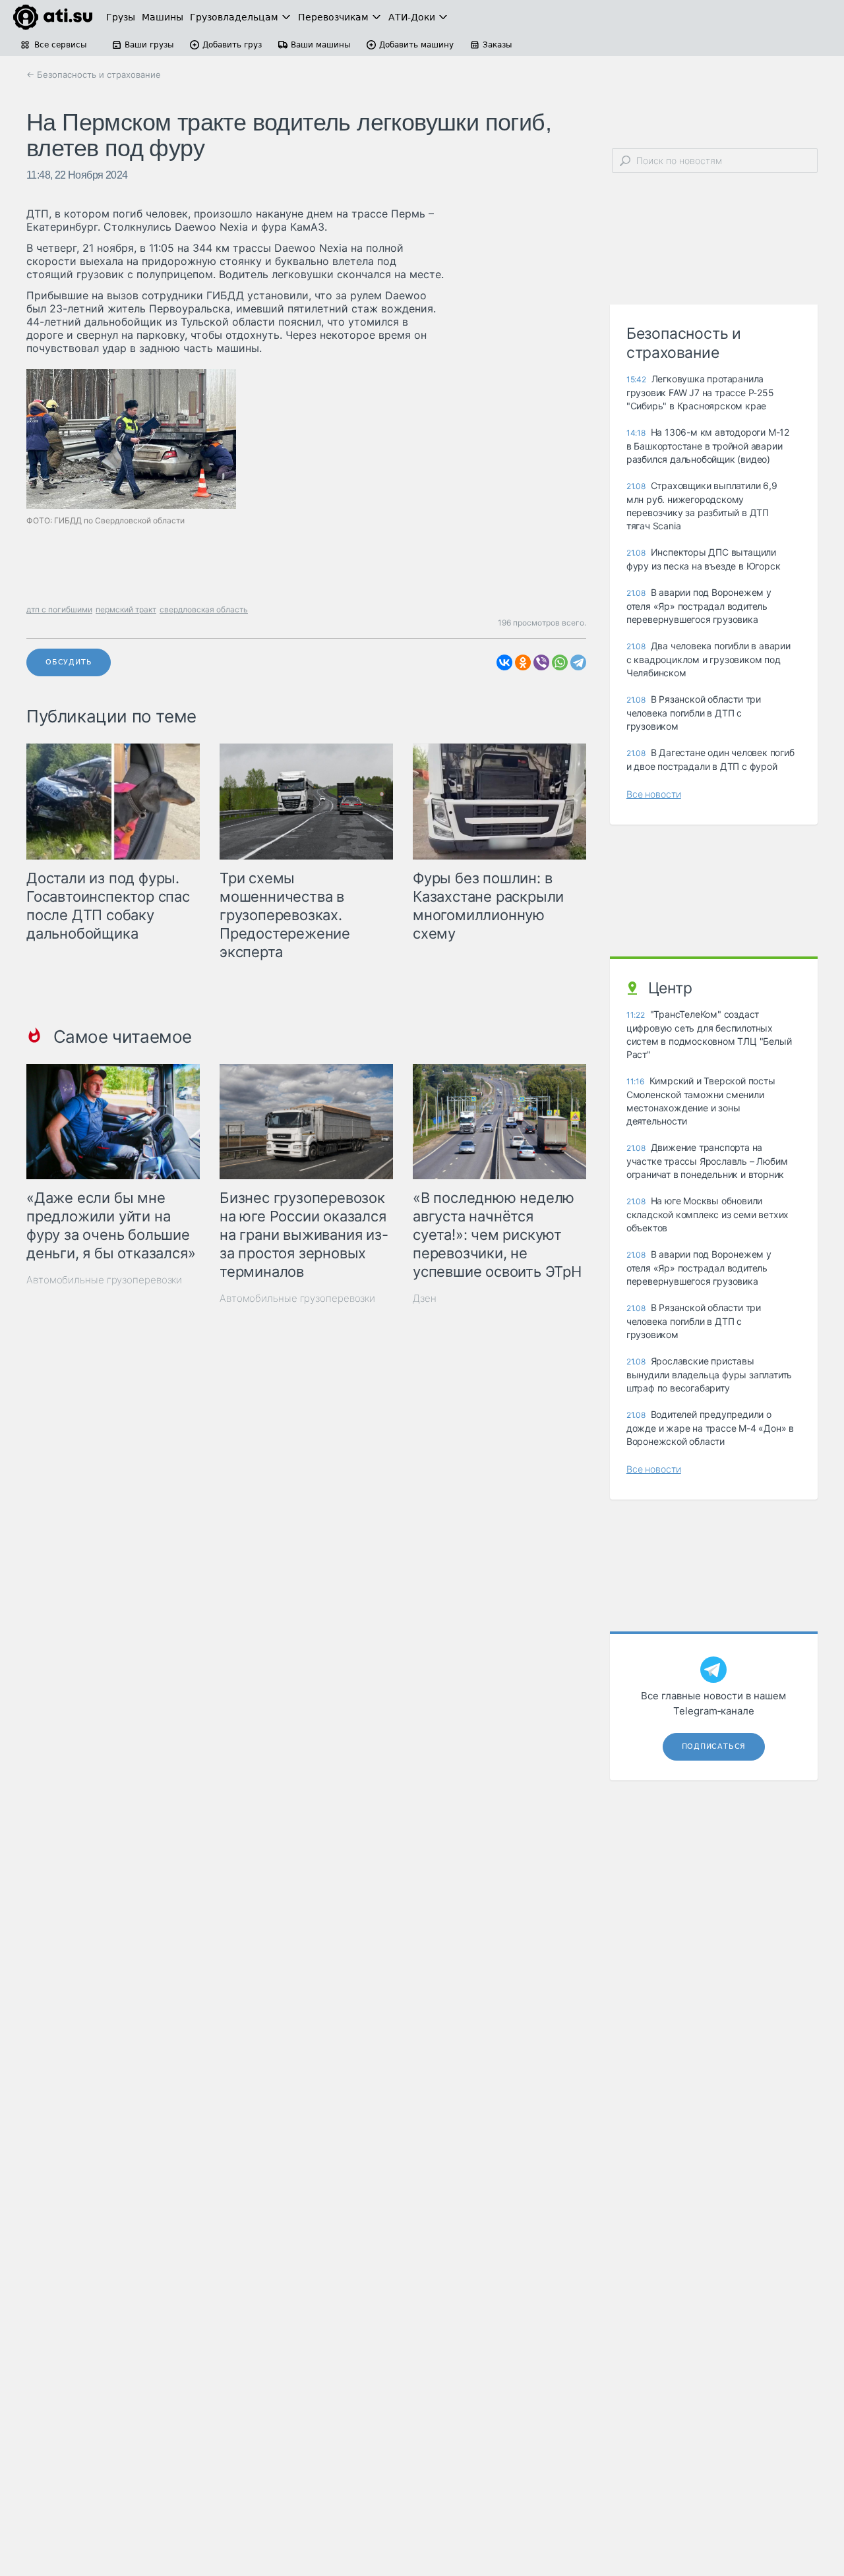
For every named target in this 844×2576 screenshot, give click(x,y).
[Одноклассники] (523, 662)
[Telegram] (578, 662)
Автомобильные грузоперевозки (104, 1280)
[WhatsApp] (560, 662)
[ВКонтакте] (504, 662)
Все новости (654, 794)
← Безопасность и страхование (94, 74)
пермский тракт (126, 609)
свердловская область (204, 609)
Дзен (425, 1298)
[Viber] (541, 662)
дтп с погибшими (59, 609)
